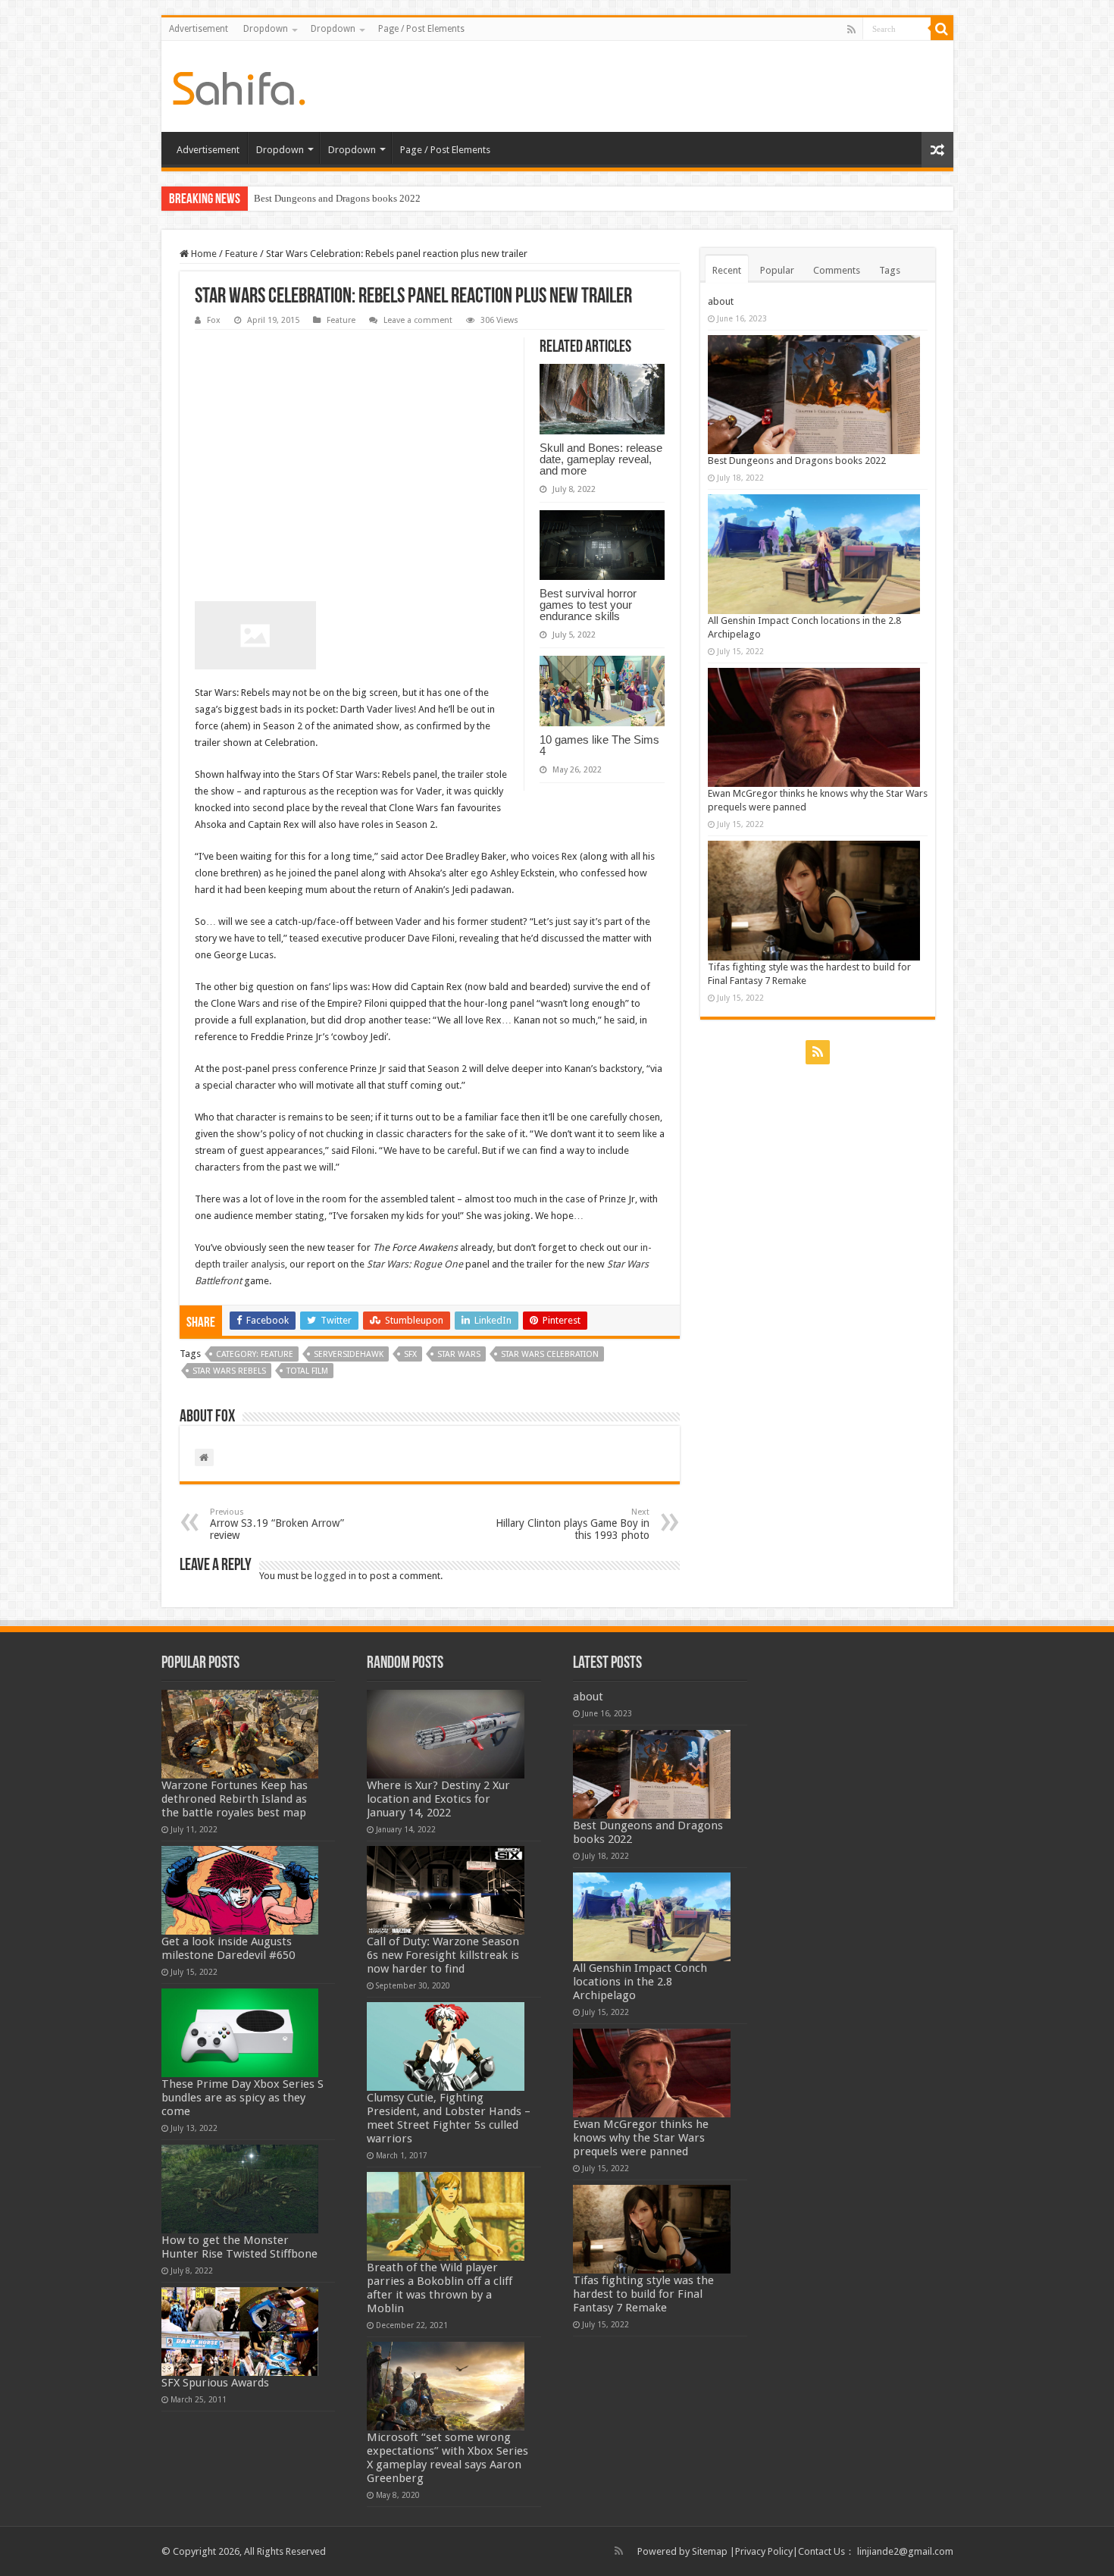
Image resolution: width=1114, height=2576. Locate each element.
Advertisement (199, 29)
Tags (890, 270)
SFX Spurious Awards (215, 2383)
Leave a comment (418, 320)
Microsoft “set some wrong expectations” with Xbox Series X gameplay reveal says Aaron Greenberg (447, 2458)
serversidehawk (349, 1354)
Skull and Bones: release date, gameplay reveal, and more (601, 459)
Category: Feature (255, 1354)
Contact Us (821, 2551)
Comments (837, 270)
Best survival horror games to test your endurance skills (588, 605)
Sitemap (710, 2551)
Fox (214, 320)
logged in (335, 1576)
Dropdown (266, 29)
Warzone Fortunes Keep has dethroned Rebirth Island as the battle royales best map (235, 1799)
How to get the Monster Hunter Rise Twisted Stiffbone (239, 2247)
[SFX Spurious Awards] (240, 2332)
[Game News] (239, 86)
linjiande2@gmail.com (905, 2551)
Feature (241, 254)
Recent (727, 270)
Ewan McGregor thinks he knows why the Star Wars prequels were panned (641, 2138)
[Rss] (851, 30)
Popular (777, 270)
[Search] (942, 29)
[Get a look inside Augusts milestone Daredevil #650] (240, 1890)
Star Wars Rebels (229, 1371)
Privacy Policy (764, 2551)
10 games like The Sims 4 (599, 745)
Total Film (307, 1371)
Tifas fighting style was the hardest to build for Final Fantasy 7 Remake (643, 2294)
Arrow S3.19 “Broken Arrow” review (277, 1524)
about (721, 301)
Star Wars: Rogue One (415, 1264)
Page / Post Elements (421, 29)
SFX (410, 1354)
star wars (459, 1354)
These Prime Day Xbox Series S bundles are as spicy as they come (243, 2098)
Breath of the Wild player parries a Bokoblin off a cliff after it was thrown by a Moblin (440, 2288)
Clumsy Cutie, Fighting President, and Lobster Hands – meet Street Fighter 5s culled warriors (449, 2118)
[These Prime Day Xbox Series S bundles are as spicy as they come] (240, 2033)
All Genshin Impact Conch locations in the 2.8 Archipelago (640, 1982)
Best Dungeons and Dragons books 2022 (337, 198)
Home (203, 254)
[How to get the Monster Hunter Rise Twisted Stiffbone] (240, 2189)
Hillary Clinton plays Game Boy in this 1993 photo (573, 1524)
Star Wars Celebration (550, 1354)
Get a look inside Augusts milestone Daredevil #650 (228, 1948)
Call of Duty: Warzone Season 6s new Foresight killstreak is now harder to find (443, 1955)
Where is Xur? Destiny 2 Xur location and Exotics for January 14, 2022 (438, 1799)
